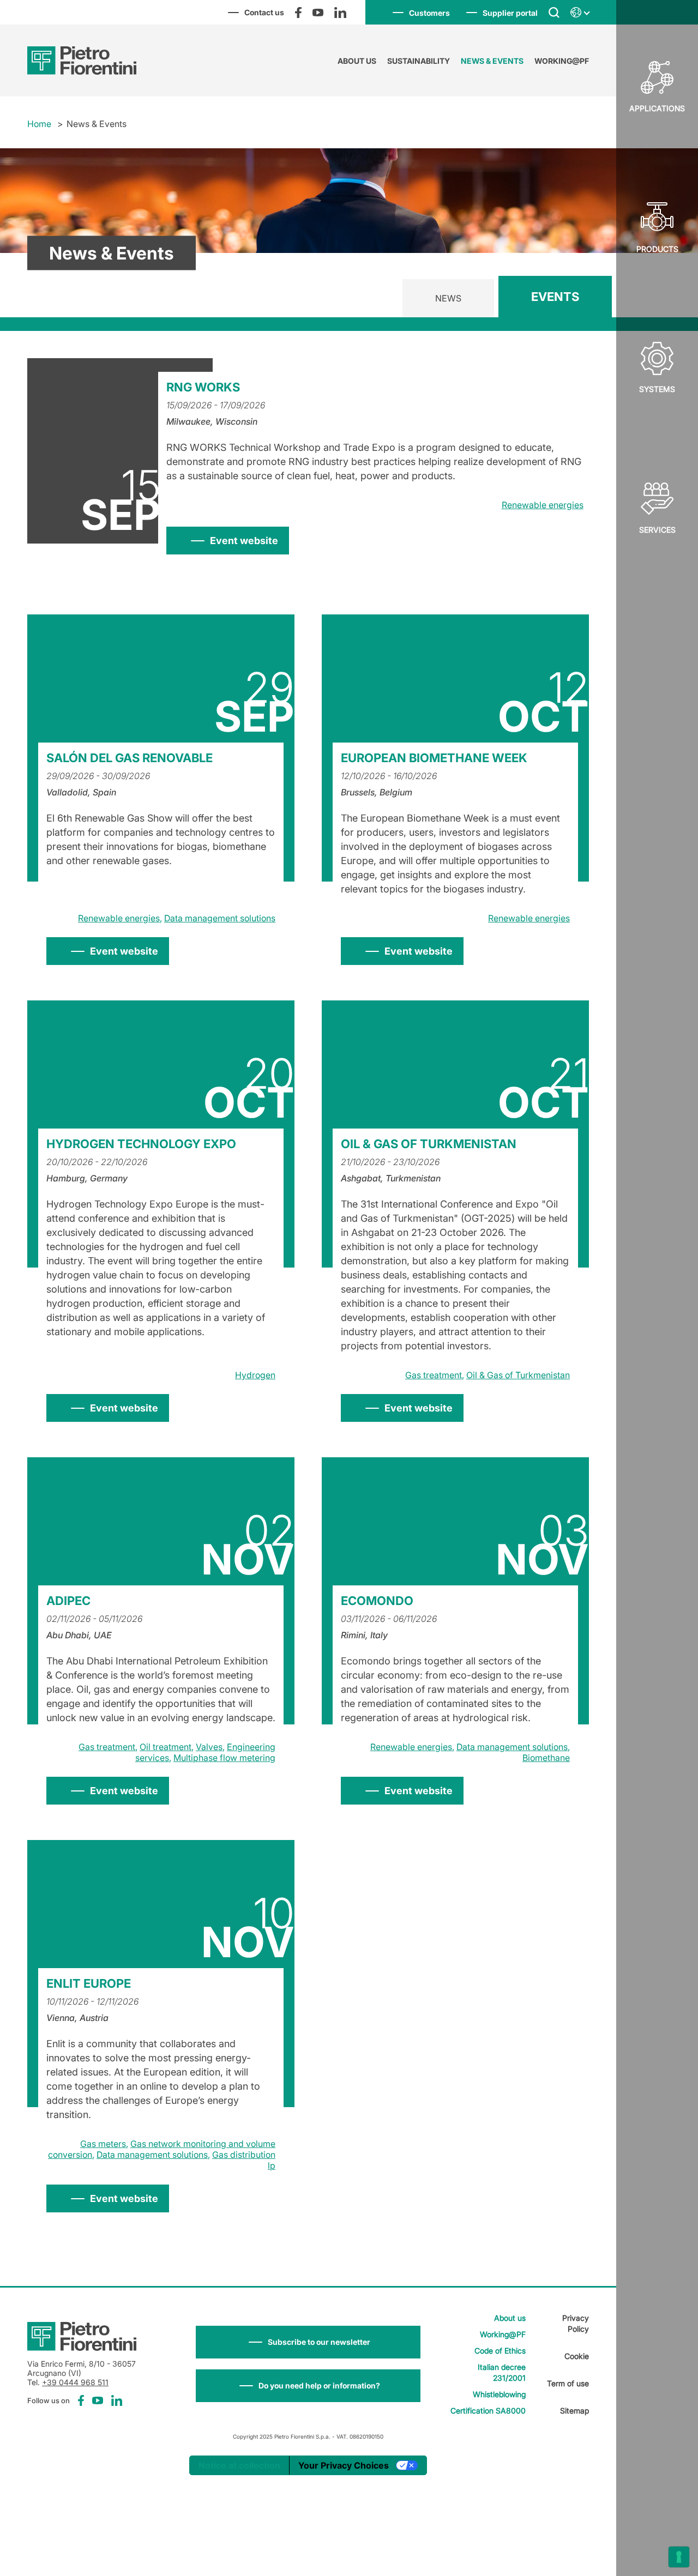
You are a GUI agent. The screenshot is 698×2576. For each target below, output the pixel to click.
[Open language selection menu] (580, 13)
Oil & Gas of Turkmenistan (518, 1375)
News (448, 298)
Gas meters (103, 2144)
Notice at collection (239, 2465)
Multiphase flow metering (224, 1758)
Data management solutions (220, 918)
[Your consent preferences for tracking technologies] (679, 2557)
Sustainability (419, 61)
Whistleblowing (499, 2394)
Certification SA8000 (488, 2411)
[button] (308, 2342)
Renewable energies (543, 505)
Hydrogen (255, 1375)
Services (657, 530)
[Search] (554, 12)
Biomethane (546, 1758)
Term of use (568, 2383)
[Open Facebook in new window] (298, 13)
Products (657, 249)
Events (555, 297)
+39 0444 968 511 (75, 2382)
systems (657, 389)
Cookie (577, 2356)
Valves (209, 1747)
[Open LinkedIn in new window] (340, 13)
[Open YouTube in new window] (318, 13)
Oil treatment (166, 1747)
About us (357, 61)
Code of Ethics (500, 2351)
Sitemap (574, 2411)
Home (39, 124)
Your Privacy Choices (344, 2465)
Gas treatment (434, 1375)
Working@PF (562, 61)
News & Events (492, 61)
